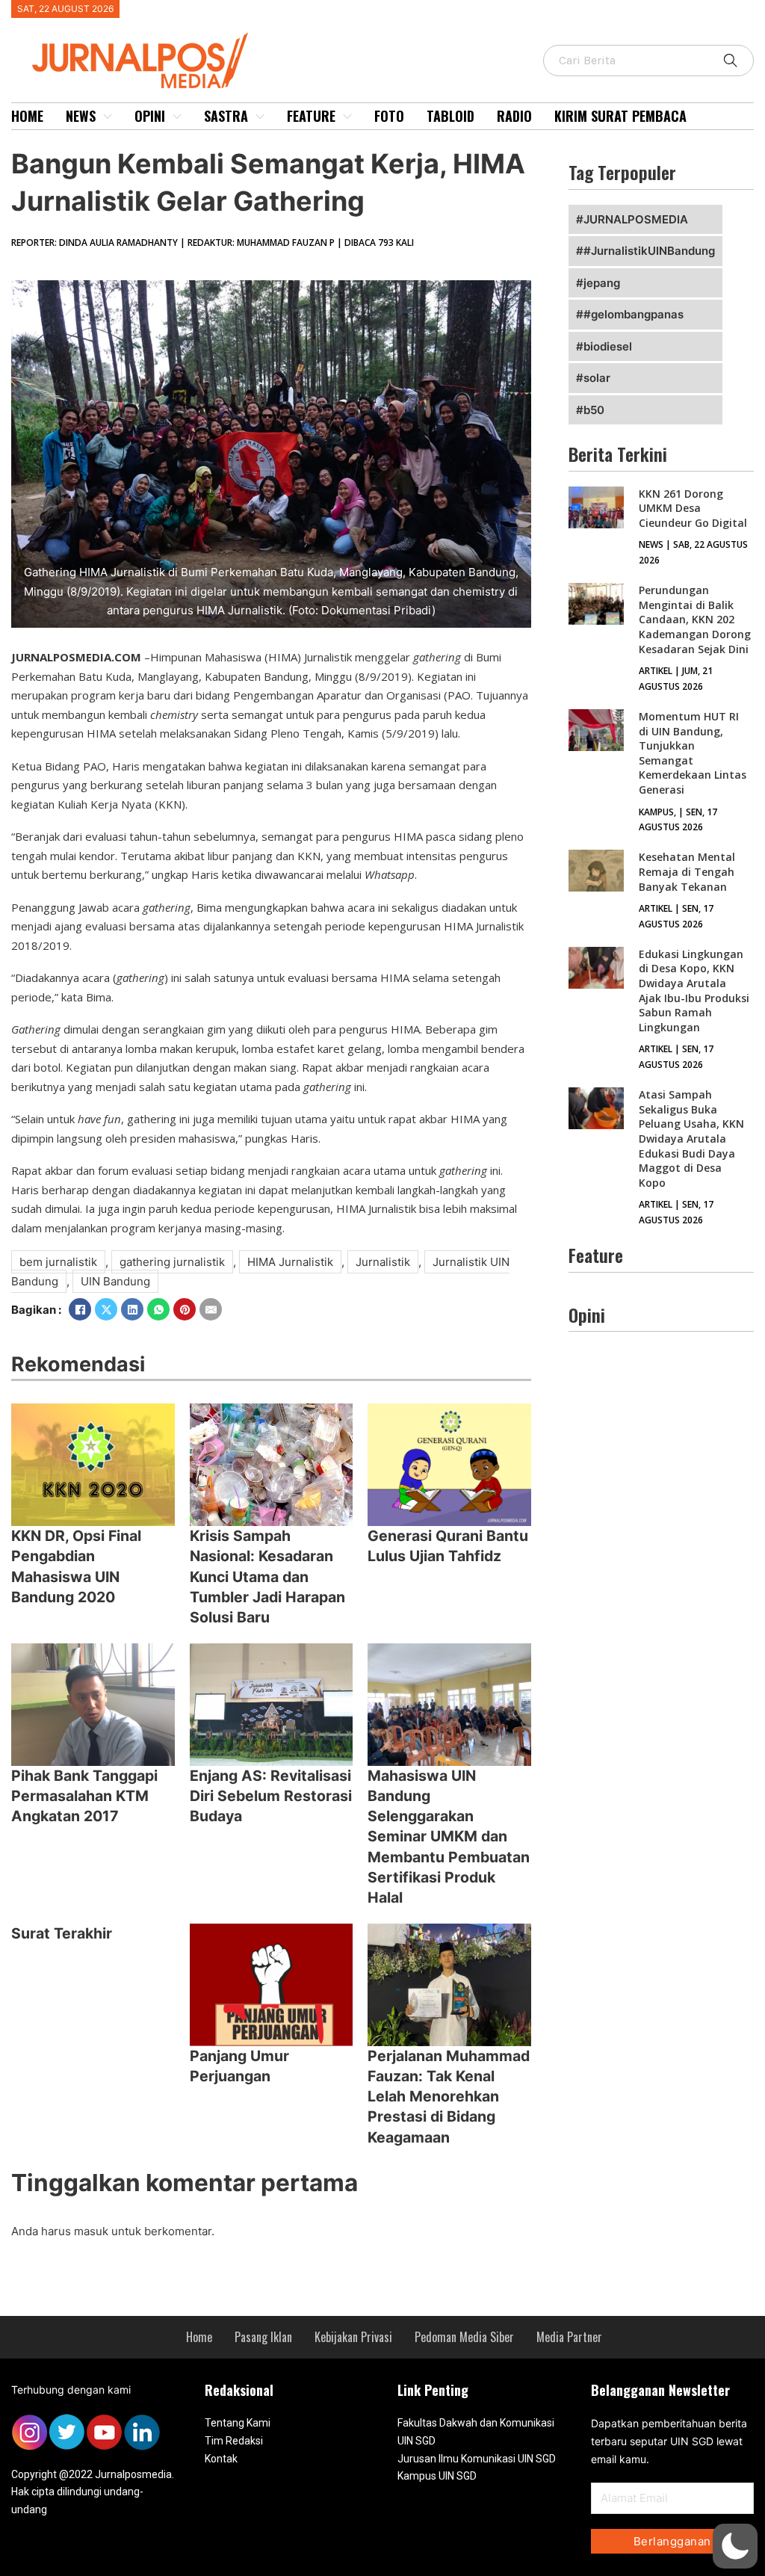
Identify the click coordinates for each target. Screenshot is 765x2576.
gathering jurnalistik (172, 1262)
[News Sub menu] (108, 117)
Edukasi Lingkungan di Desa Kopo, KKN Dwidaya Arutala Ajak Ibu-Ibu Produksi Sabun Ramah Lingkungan (694, 991)
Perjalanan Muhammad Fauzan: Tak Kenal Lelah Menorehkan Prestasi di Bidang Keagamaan (449, 2097)
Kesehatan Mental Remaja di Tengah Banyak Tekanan (687, 871)
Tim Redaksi (234, 2441)
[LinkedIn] (132, 1309)
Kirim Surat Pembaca (620, 116)
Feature (311, 116)
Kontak (221, 2459)
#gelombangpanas (634, 314)
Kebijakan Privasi (353, 2337)
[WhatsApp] (158, 1309)
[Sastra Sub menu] (260, 117)
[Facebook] (80, 1309)
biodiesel (608, 346)
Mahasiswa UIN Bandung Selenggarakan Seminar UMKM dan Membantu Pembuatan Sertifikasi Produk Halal (449, 1837)
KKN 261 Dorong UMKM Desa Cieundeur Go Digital (693, 508)
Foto (389, 116)
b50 (594, 410)
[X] (106, 1309)
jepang (602, 283)
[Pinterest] (185, 1309)
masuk (91, 2231)
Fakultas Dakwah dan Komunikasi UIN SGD (476, 2432)
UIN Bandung (115, 1281)
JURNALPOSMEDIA (636, 219)
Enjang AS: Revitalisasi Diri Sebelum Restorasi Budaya (271, 1796)
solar (597, 378)
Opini (150, 116)
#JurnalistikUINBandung (649, 251)
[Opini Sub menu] (177, 117)
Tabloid (450, 116)
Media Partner (569, 2337)
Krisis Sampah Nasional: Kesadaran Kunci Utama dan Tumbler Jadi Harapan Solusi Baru (267, 1576)
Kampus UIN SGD (437, 2476)
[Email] (211, 1309)
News (81, 116)
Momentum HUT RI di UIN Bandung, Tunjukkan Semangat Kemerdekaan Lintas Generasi (693, 753)
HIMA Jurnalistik (290, 1262)
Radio (514, 116)
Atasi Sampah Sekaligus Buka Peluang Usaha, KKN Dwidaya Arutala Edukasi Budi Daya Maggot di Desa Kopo (691, 1139)
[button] (735, 2546)
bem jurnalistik (58, 1262)
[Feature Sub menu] (347, 117)
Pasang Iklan (263, 2337)
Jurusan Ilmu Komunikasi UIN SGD (477, 2459)
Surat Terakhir (62, 1933)
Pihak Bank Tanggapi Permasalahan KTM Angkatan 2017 (84, 1796)
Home (27, 116)
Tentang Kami (238, 2423)
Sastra (226, 116)
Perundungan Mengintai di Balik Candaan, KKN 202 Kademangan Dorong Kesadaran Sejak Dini (695, 619)
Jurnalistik (383, 1262)
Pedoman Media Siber (464, 2337)
